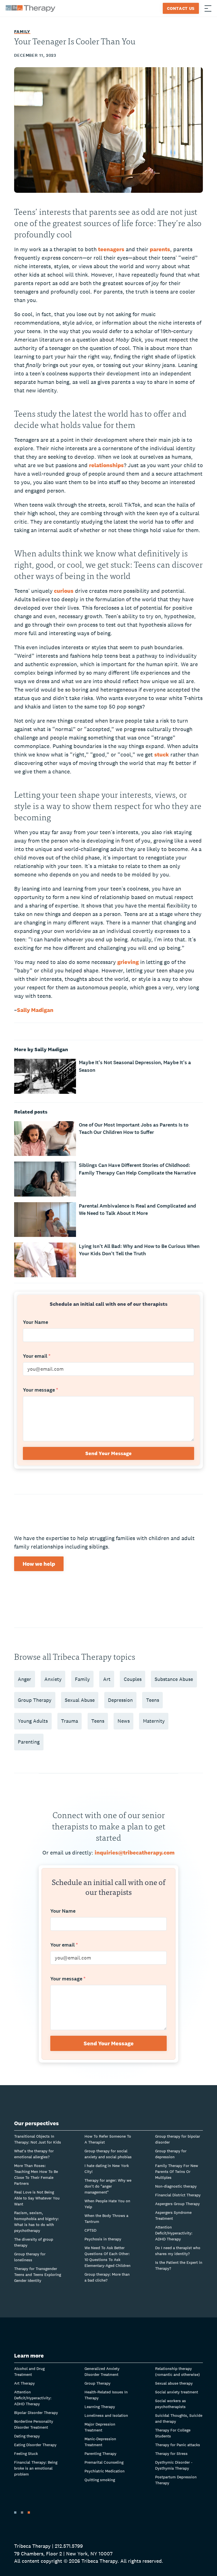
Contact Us (181, 8)
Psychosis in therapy (103, 2239)
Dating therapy (27, 2436)
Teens (153, 1700)
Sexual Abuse (80, 1700)
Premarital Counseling (104, 2462)
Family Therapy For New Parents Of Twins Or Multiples (177, 2172)
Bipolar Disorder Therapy (36, 2413)
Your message (41, 1390)
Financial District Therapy (178, 2195)
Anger (24, 1679)
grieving (128, 962)
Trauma (70, 1721)
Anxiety (53, 1679)
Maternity (154, 1721)
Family (22, 31)
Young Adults (33, 1721)
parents (160, 249)
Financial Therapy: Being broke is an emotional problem (36, 2468)
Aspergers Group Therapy (177, 2204)
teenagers (111, 249)
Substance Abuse (174, 1679)
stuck (162, 755)
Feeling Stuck (26, 2453)
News (124, 1721)
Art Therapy (24, 2383)
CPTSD (90, 2230)
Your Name (35, 1322)
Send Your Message (108, 1453)
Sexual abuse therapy (174, 2383)
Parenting (29, 1742)
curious (64, 591)
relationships (106, 465)
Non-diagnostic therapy (176, 2186)
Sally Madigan (35, 1010)
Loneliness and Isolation (106, 2415)
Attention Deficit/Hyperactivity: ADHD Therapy (174, 2233)
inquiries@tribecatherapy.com (135, 1853)
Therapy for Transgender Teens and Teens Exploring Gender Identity (38, 2275)
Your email (37, 1356)
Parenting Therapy (100, 2453)
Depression (120, 1700)
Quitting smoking (100, 2480)
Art (107, 1679)
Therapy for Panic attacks (178, 2445)
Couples (133, 1679)
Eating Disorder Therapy (35, 2445)
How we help (39, 1564)
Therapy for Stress (171, 2453)
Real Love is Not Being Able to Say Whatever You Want (37, 2198)
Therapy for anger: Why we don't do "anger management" (108, 2186)
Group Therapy (35, 1700)
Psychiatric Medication (105, 2471)
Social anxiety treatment (177, 2392)
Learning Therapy (100, 2407)
